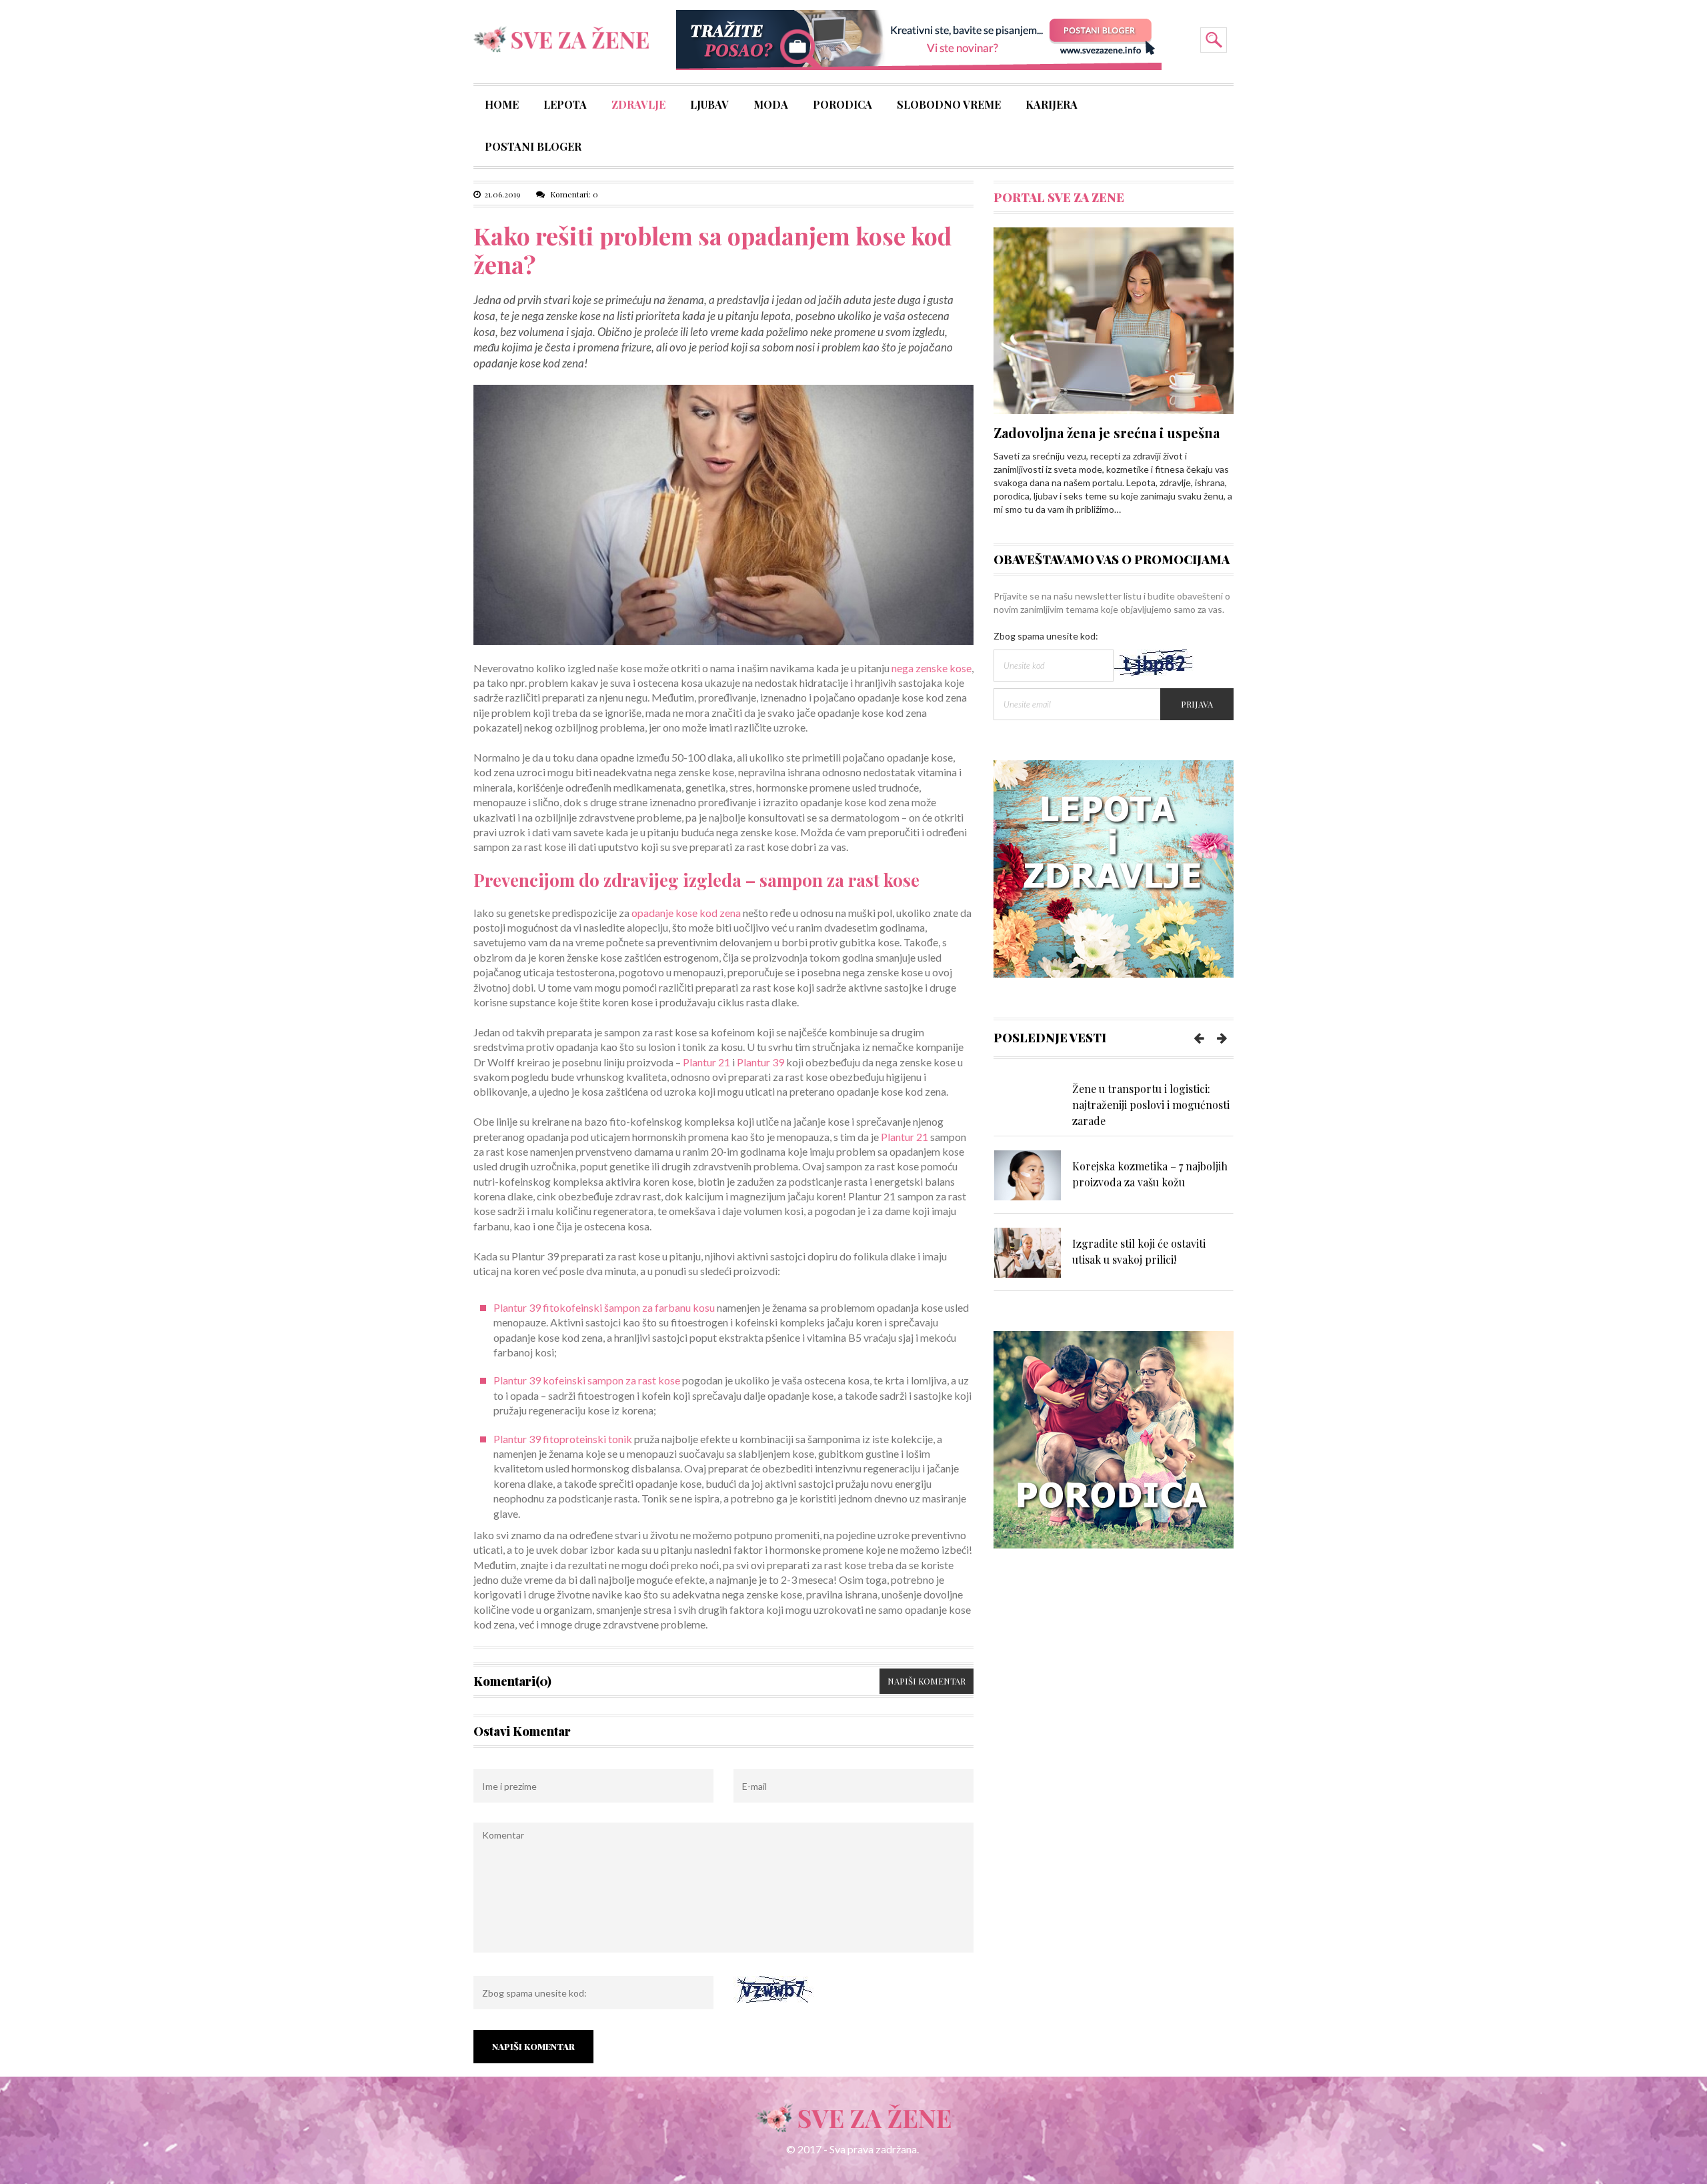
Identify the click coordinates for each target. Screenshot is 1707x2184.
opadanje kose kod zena (686, 913)
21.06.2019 (502, 194)
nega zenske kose (932, 668)
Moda (771, 106)
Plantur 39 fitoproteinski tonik (563, 1439)
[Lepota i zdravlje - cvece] (1114, 868)
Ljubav (709, 106)
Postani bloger (533, 148)
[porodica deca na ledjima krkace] (1114, 1439)
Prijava (1197, 704)
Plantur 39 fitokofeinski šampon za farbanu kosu (604, 1307)
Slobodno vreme (949, 106)
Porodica (842, 106)
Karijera (1052, 106)
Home (502, 106)
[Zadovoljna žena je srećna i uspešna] (1114, 320)
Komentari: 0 (573, 194)
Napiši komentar (927, 1681)
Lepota (565, 106)
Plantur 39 (760, 1062)
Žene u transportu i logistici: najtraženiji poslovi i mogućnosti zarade (1151, 1105)
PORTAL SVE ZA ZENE (1059, 197)
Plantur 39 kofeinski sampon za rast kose (587, 1380)
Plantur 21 (706, 1062)
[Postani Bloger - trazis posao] (919, 39)
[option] (1114, 1104)
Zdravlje (638, 106)
